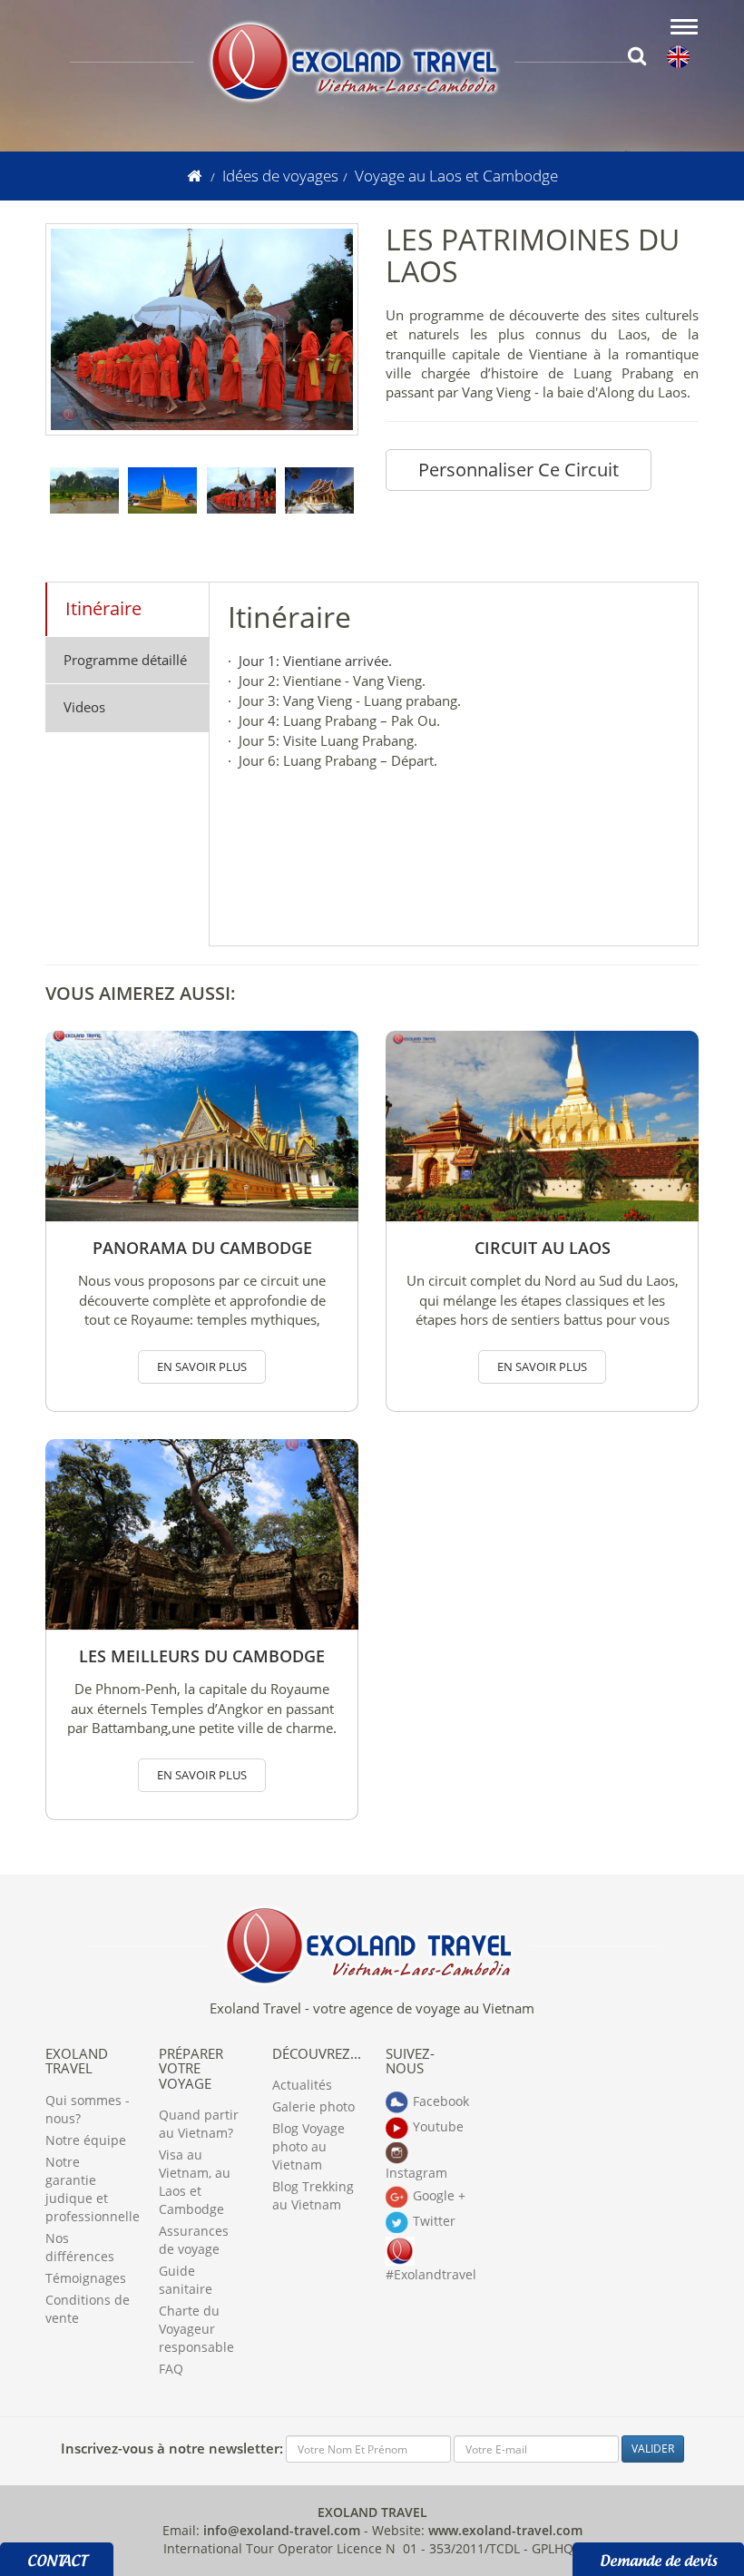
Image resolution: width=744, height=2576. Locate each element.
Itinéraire (103, 608)
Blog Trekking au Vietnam (313, 2195)
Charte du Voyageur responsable (196, 2329)
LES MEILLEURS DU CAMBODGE (202, 1656)
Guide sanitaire (186, 2280)
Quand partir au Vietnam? (199, 2124)
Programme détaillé (125, 660)
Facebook (441, 2100)
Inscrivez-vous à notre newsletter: (172, 2448)
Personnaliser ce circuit (519, 470)
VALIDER (653, 2449)
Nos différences (80, 2247)
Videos (84, 707)
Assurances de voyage (194, 2240)
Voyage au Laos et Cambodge (456, 176)
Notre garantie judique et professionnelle (88, 2189)
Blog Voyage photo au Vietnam (308, 2146)
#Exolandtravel (429, 2274)
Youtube (438, 2125)
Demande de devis (658, 2558)
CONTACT (57, 2558)
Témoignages (86, 2278)
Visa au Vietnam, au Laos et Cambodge (195, 2182)
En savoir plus (202, 1366)
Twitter (434, 2220)
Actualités (302, 2085)
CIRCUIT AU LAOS (543, 1248)
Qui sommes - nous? (88, 2109)
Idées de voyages (280, 176)
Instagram (416, 2173)
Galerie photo (313, 2106)
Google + (439, 2194)
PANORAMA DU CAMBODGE (202, 1248)
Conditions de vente (88, 2309)
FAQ (171, 2369)
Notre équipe (86, 2140)
